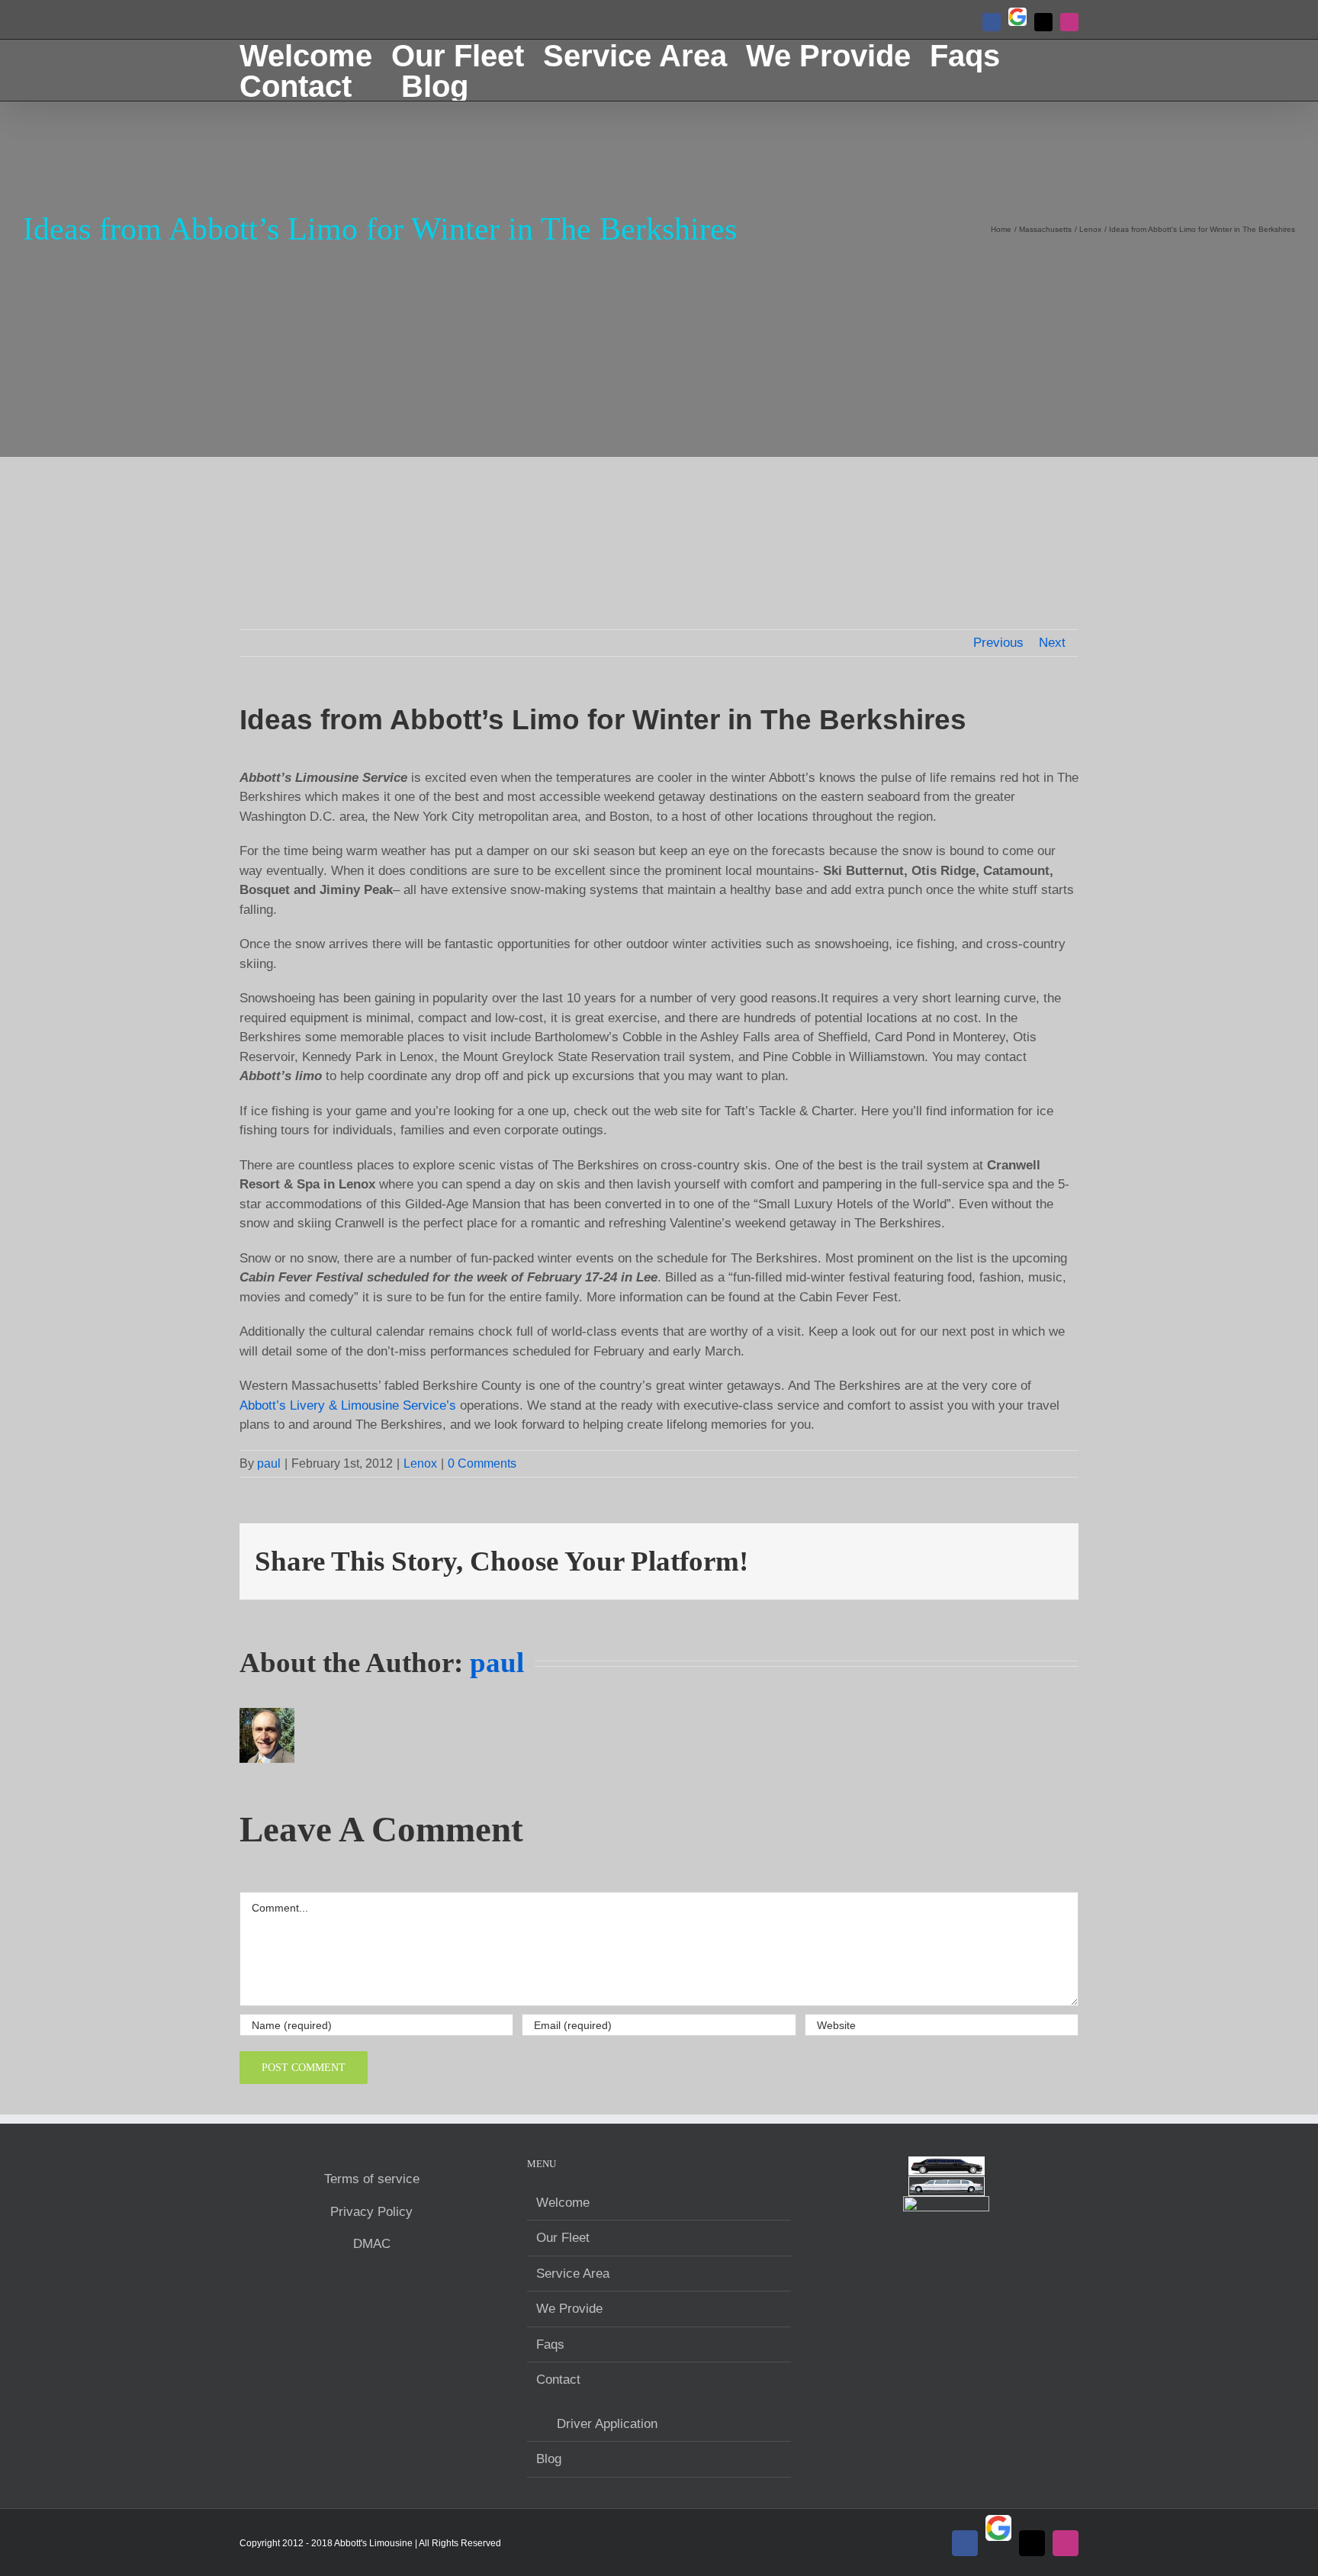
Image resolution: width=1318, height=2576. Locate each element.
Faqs (550, 2344)
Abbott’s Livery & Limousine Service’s (348, 1405)
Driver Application (607, 2424)
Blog (549, 2459)
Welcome (563, 2203)
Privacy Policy (371, 2212)
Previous (998, 643)
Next (1052, 643)
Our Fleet (563, 2238)
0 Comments (482, 1463)
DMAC (372, 2244)
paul (269, 1463)
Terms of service (372, 2179)
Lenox (420, 1463)
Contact (558, 2380)
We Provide (569, 2309)
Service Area (573, 2274)
